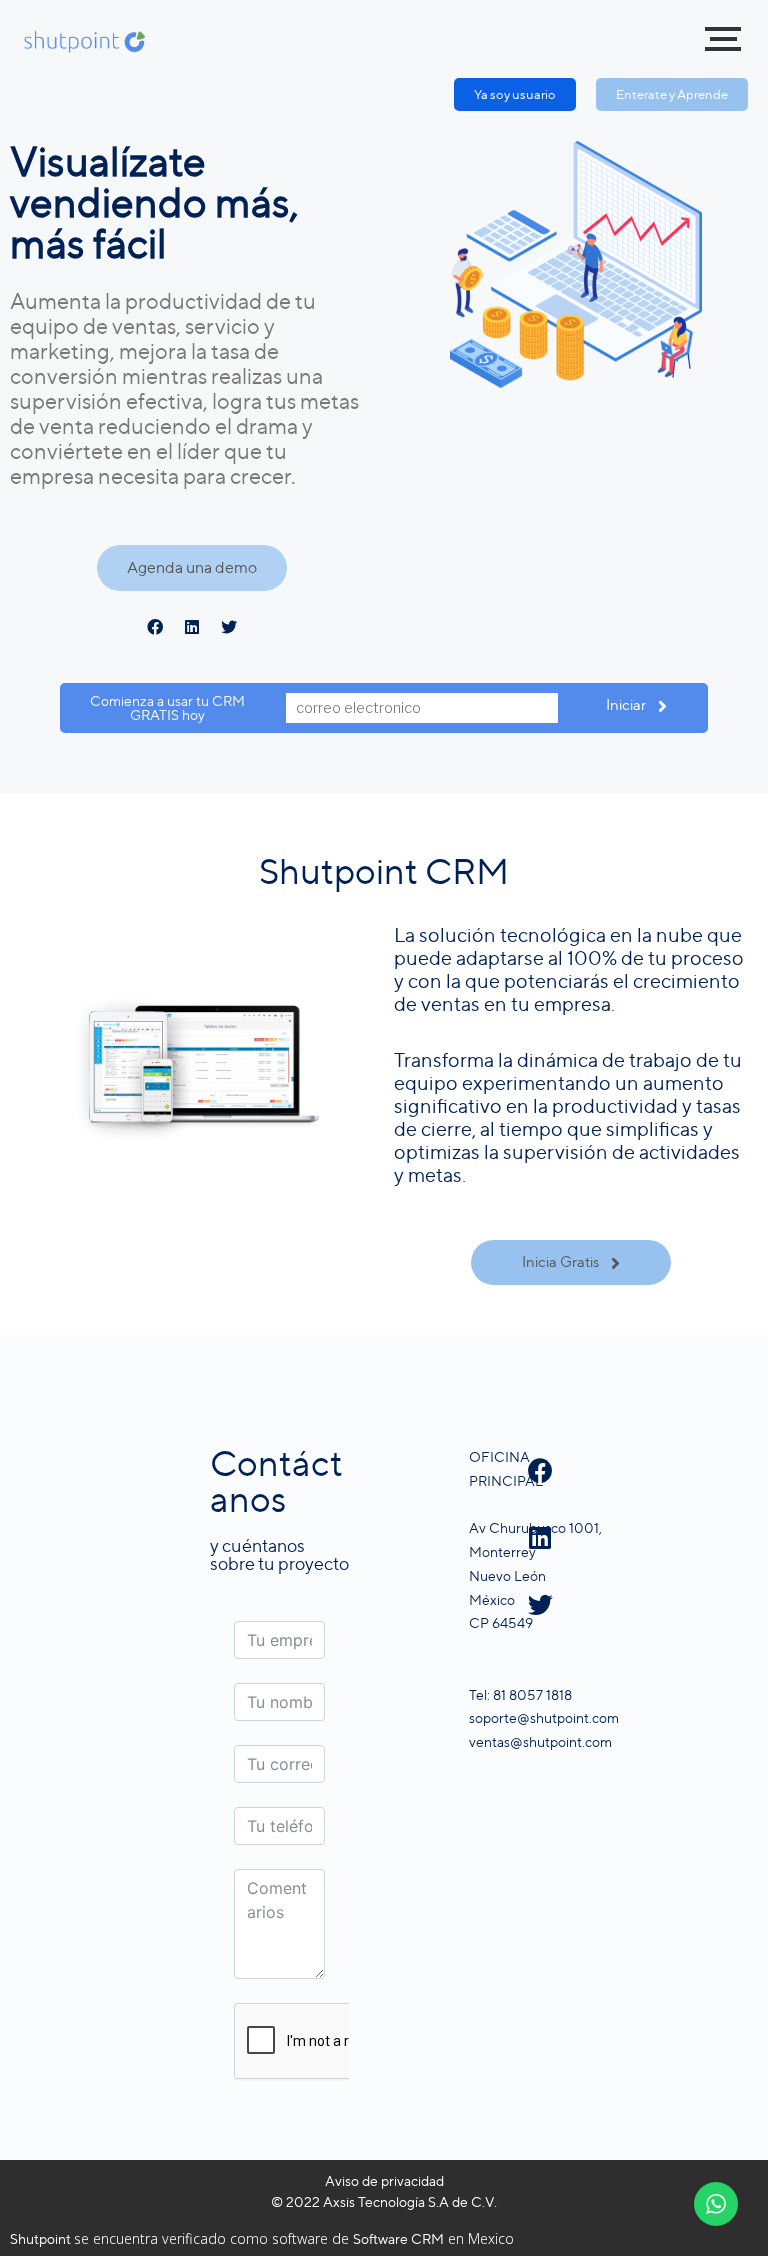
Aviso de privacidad (384, 2180)
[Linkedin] (192, 627)
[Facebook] (155, 627)
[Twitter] (229, 627)
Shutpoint (42, 2238)
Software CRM (398, 2238)
